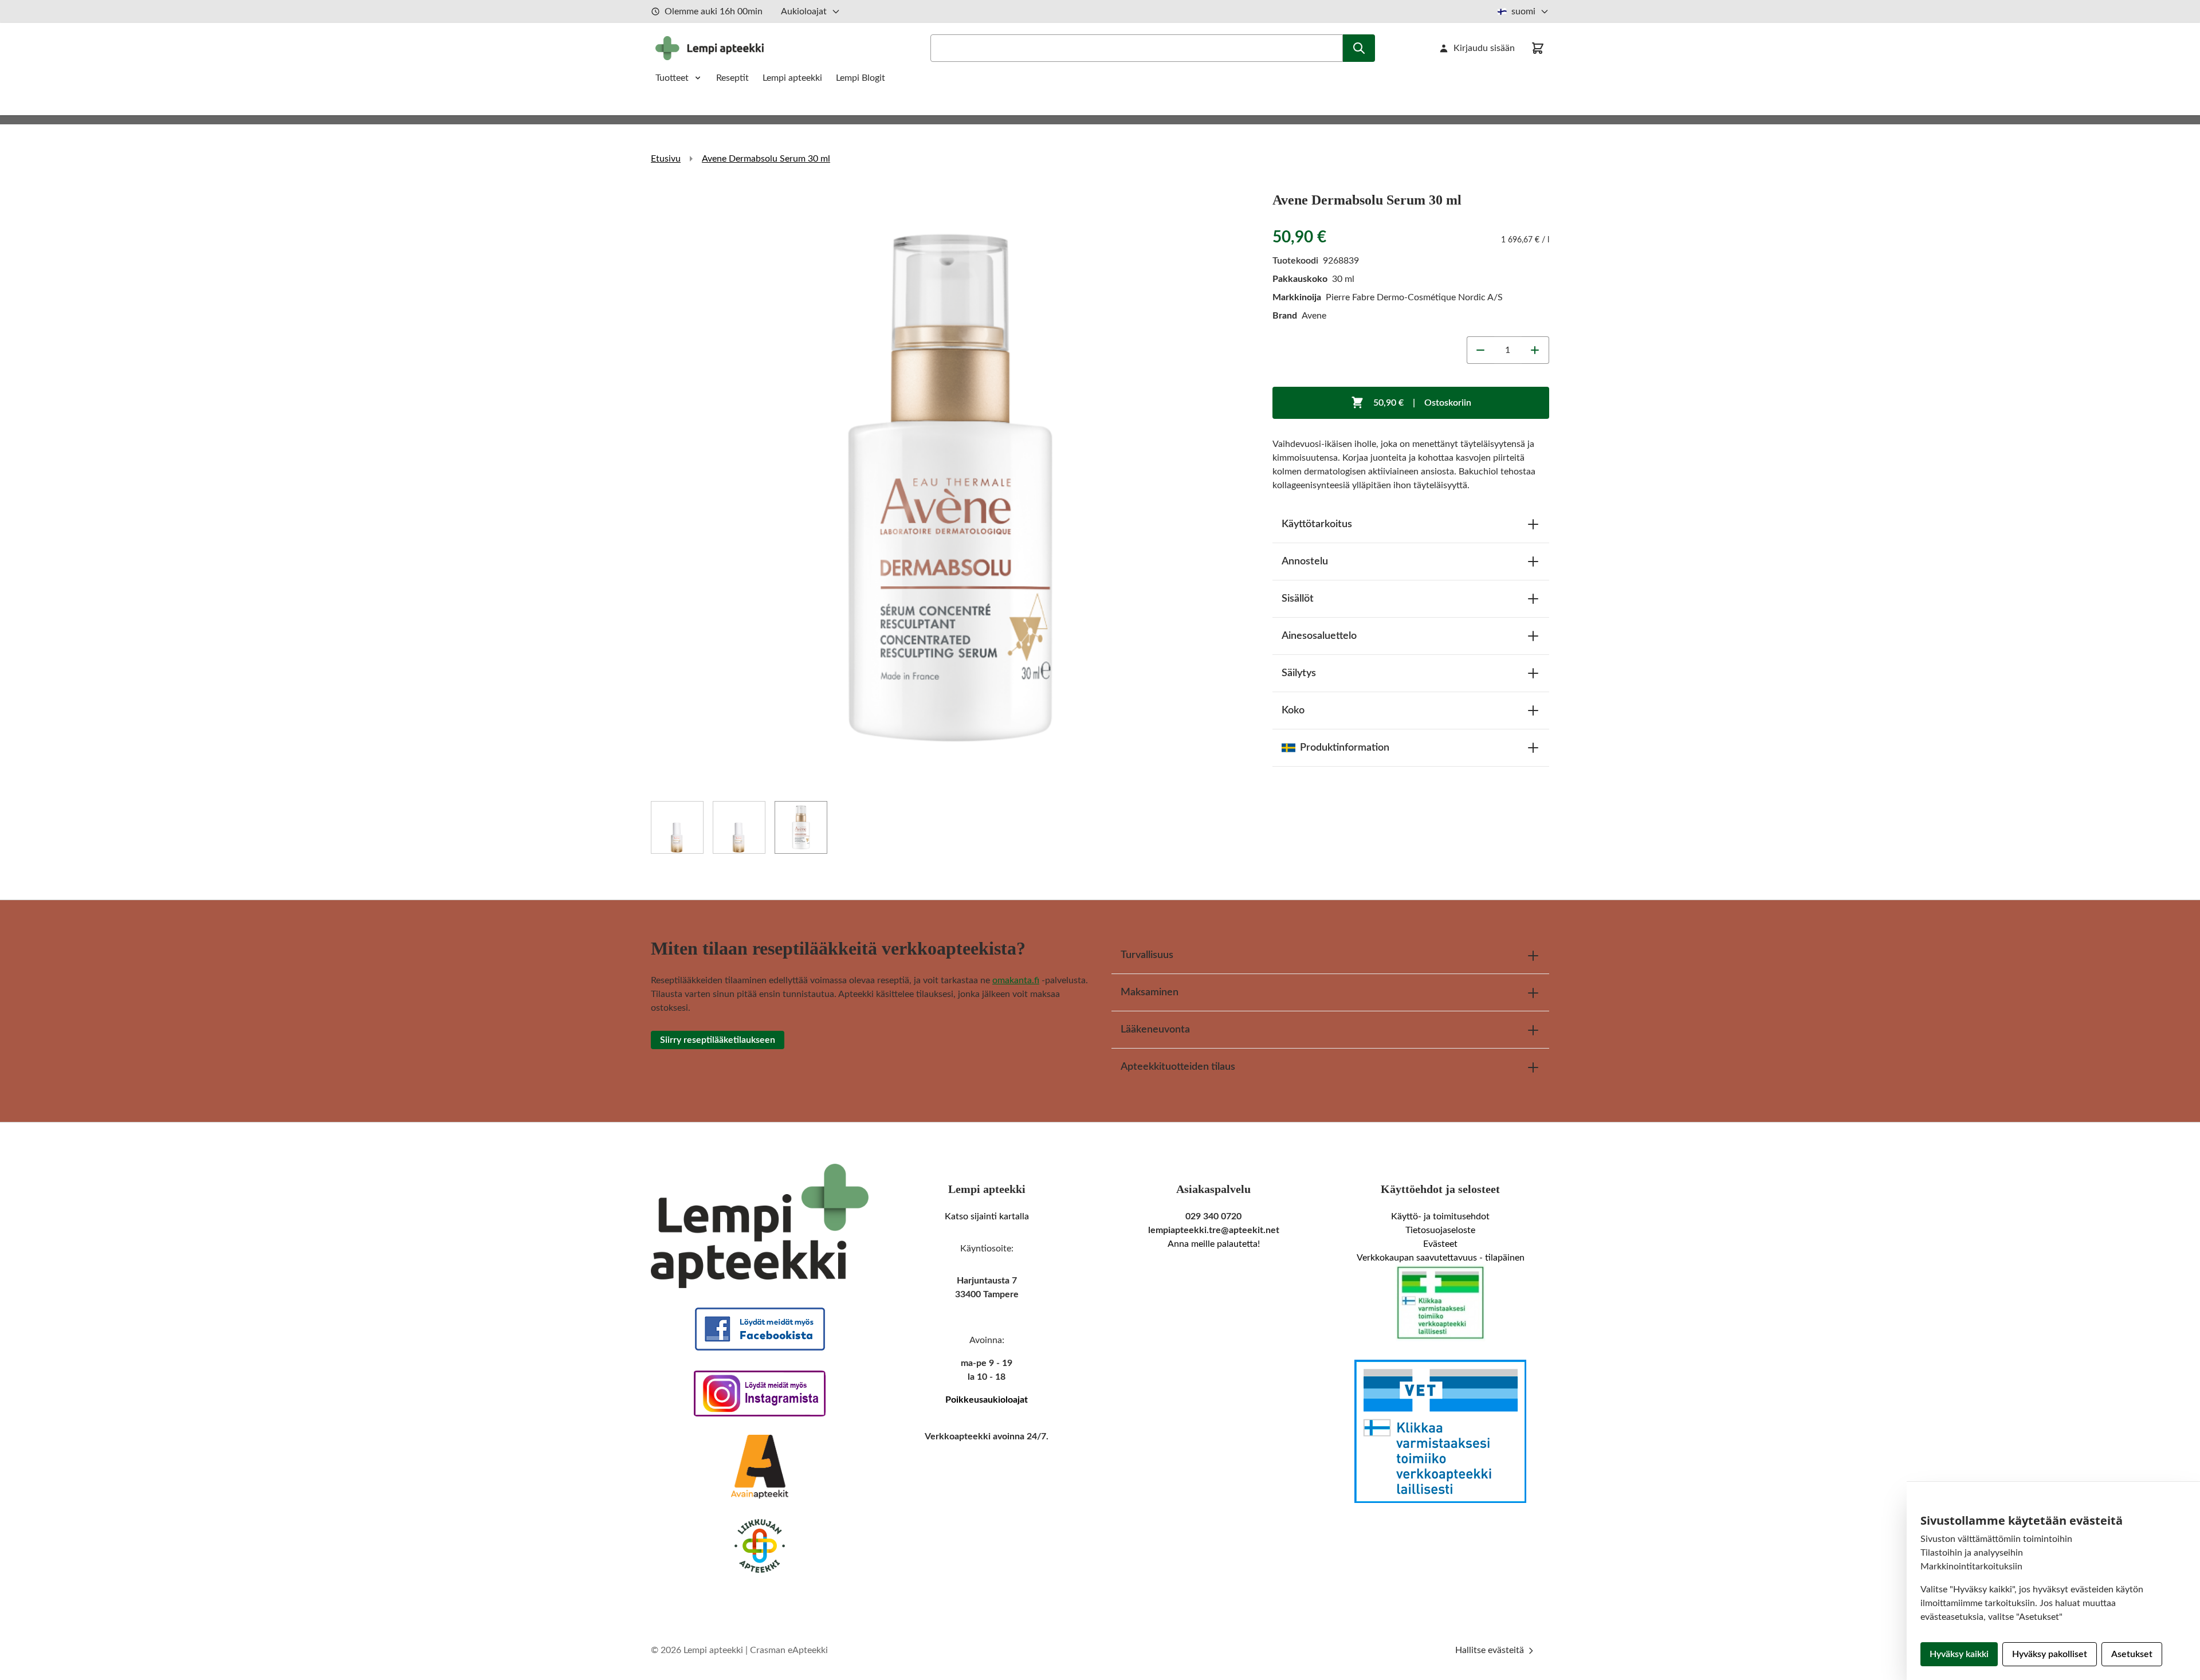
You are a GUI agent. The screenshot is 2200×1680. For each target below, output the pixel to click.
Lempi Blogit (861, 78)
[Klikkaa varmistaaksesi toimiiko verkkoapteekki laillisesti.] (1440, 1303)
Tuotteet (672, 78)
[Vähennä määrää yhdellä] (1480, 350)
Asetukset (2132, 1654)
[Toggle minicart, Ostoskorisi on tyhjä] (1538, 48)
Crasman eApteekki (789, 1650)
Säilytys (1299, 673)
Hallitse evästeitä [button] (1491, 1650)
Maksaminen (1150, 992)
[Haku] (1359, 48)
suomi (1523, 11)
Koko (1293, 711)
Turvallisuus (1147, 955)
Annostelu (1305, 562)
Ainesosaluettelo (1319, 636)
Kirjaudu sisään (1484, 48)
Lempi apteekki (792, 78)
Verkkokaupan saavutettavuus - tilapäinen (1441, 1258)
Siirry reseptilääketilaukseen (718, 1040)
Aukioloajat (804, 11)
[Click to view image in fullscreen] (950, 488)
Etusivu (666, 159)
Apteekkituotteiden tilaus (1178, 1067)
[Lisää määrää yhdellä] (1535, 350)
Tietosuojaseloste (1440, 1230)
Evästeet (1440, 1244)
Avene (1314, 316)
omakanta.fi (1016, 980)
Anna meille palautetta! (1214, 1244)
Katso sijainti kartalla (987, 1216)
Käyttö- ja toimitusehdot (1440, 1216)
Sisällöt (1298, 599)
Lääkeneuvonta (1155, 1030)
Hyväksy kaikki (1959, 1654)
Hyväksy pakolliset (2050, 1654)
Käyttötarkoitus (1317, 524)
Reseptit (732, 78)
